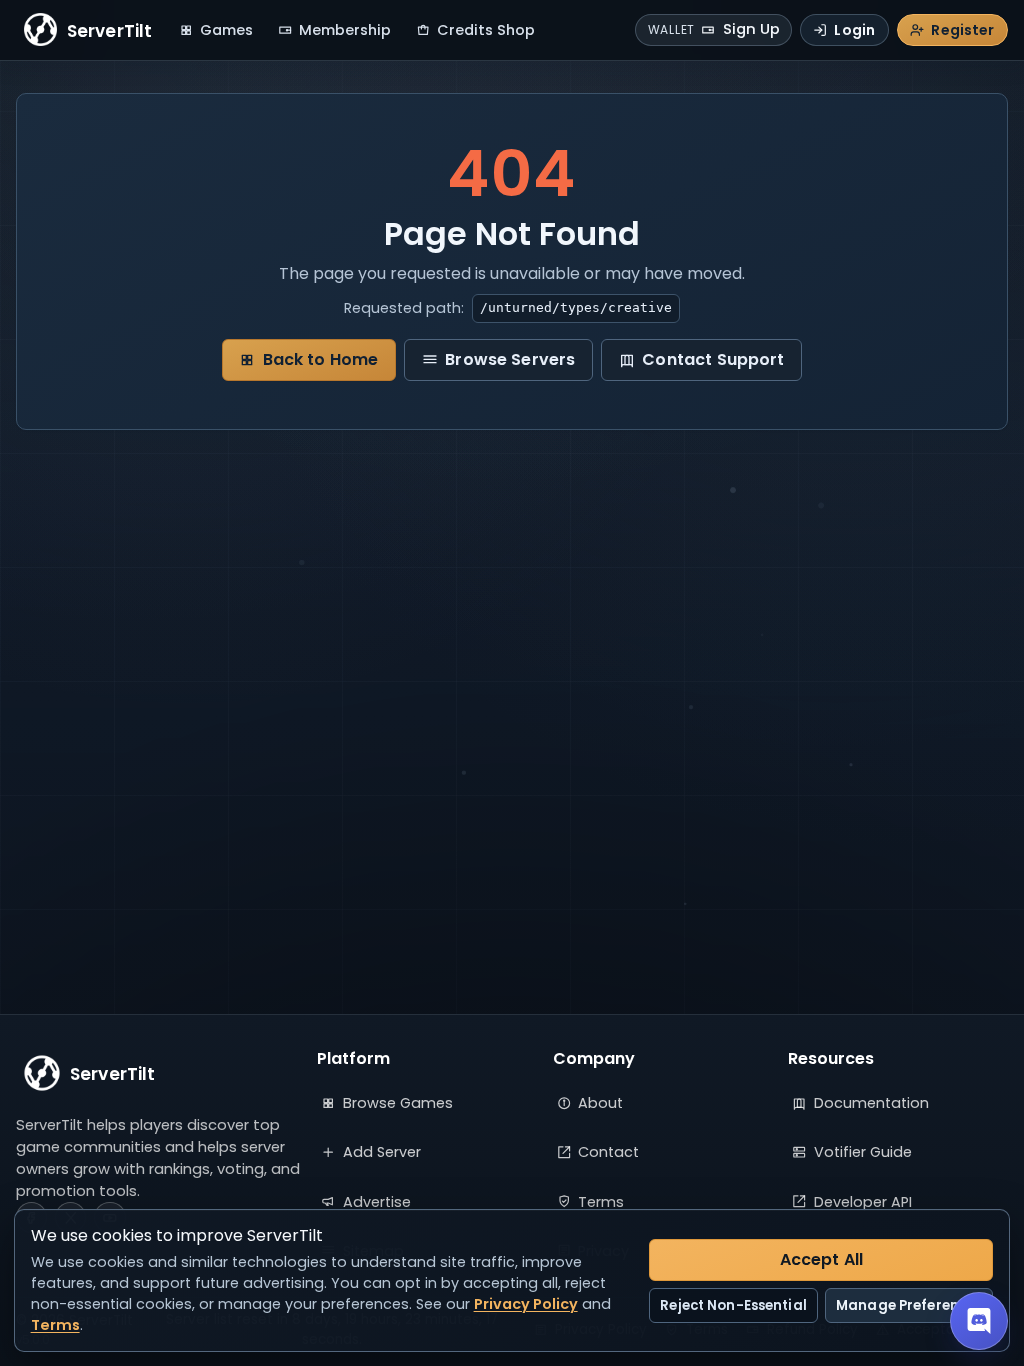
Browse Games (398, 1103)
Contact (608, 1152)
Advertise (377, 1202)
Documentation (871, 1103)
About (600, 1103)
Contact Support (713, 359)
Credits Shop (486, 30)
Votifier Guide (863, 1152)
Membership (345, 30)
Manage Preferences (909, 1305)
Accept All (822, 1259)
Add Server (382, 1152)
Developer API (863, 1202)
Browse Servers (510, 359)
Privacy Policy (526, 1304)
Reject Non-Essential (733, 1305)
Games (226, 30)
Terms (601, 1202)
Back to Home (321, 359)
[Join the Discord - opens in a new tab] (979, 1321)
